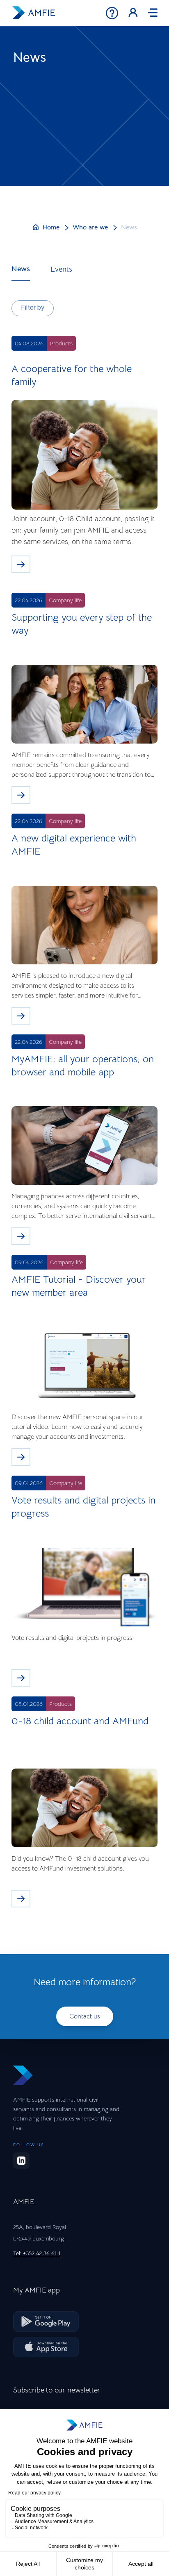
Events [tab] (61, 269)
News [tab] (21, 269)
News (129, 227)
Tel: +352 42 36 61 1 (37, 2253)
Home (51, 227)
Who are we (90, 227)
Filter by (33, 308)
